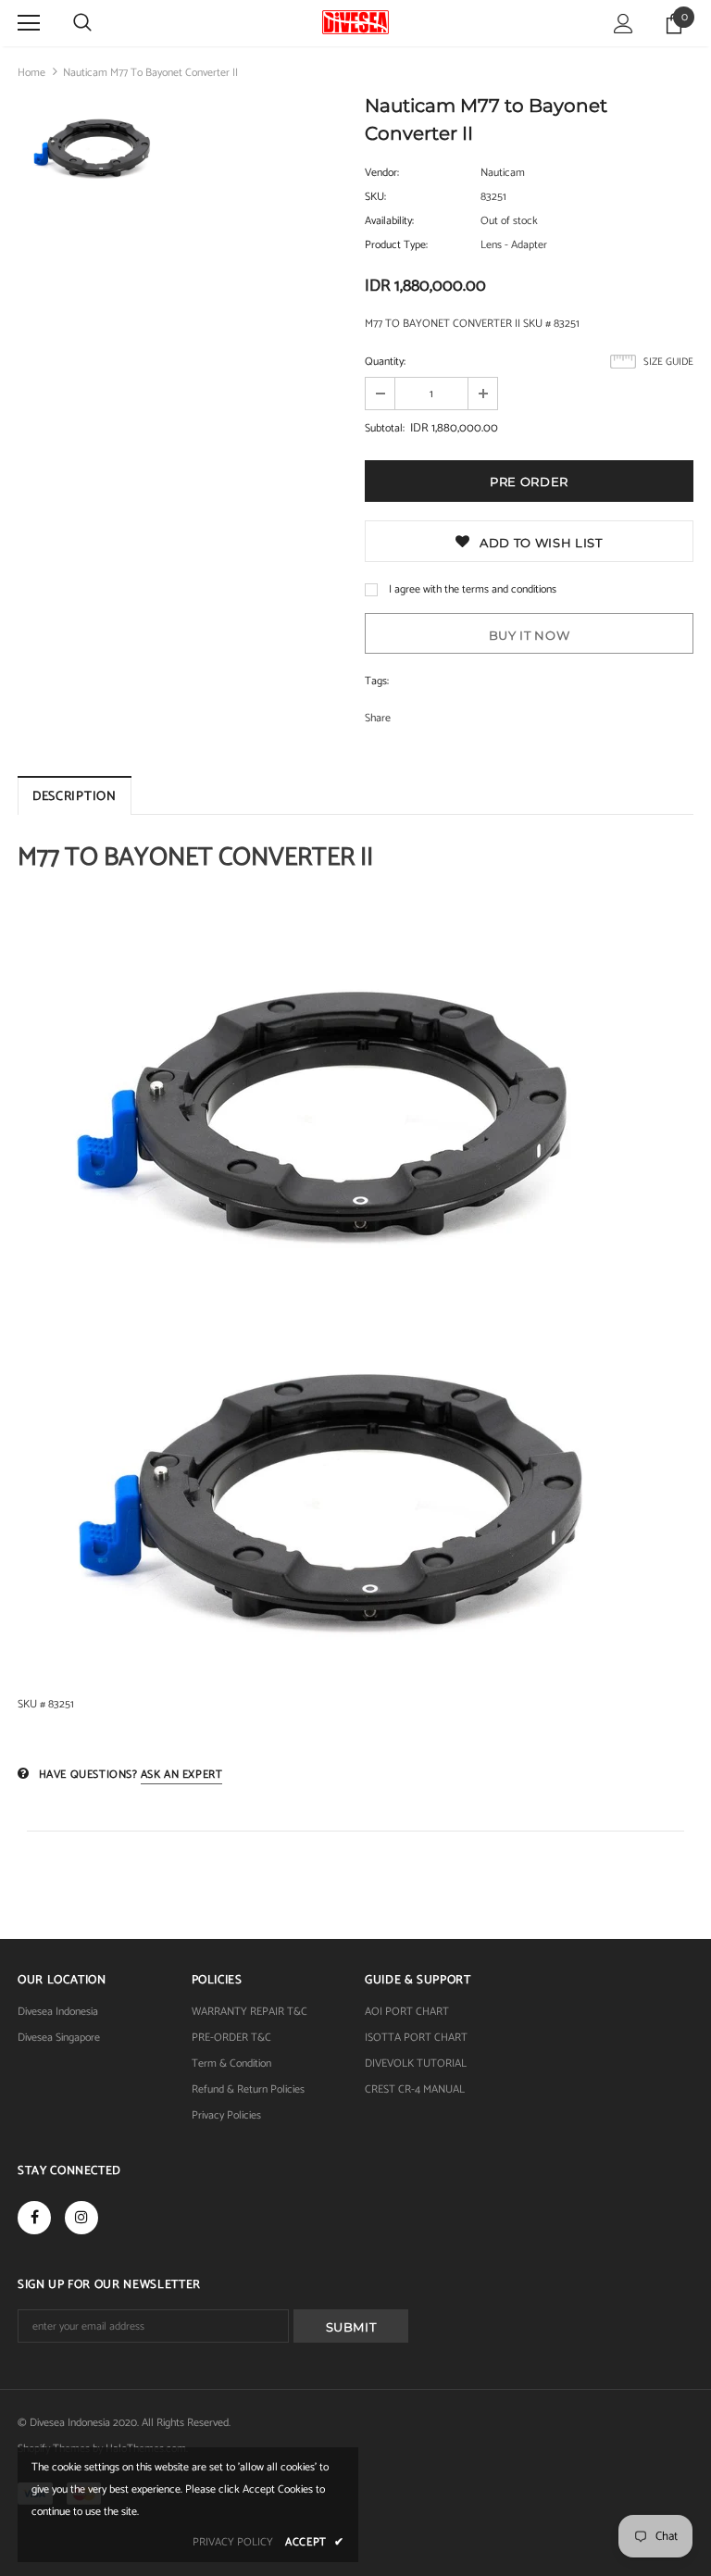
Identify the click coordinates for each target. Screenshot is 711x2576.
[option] (98, 151)
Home (31, 73)
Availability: (389, 221)
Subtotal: (385, 428)
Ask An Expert (182, 1775)
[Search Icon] (82, 23)
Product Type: (396, 245)
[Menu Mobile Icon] (29, 23)
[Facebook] (34, 2218)
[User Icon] (624, 24)
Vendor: (382, 173)
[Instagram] (81, 2218)
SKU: (375, 197)
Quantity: (385, 362)
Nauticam (503, 173)
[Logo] (355, 22)
